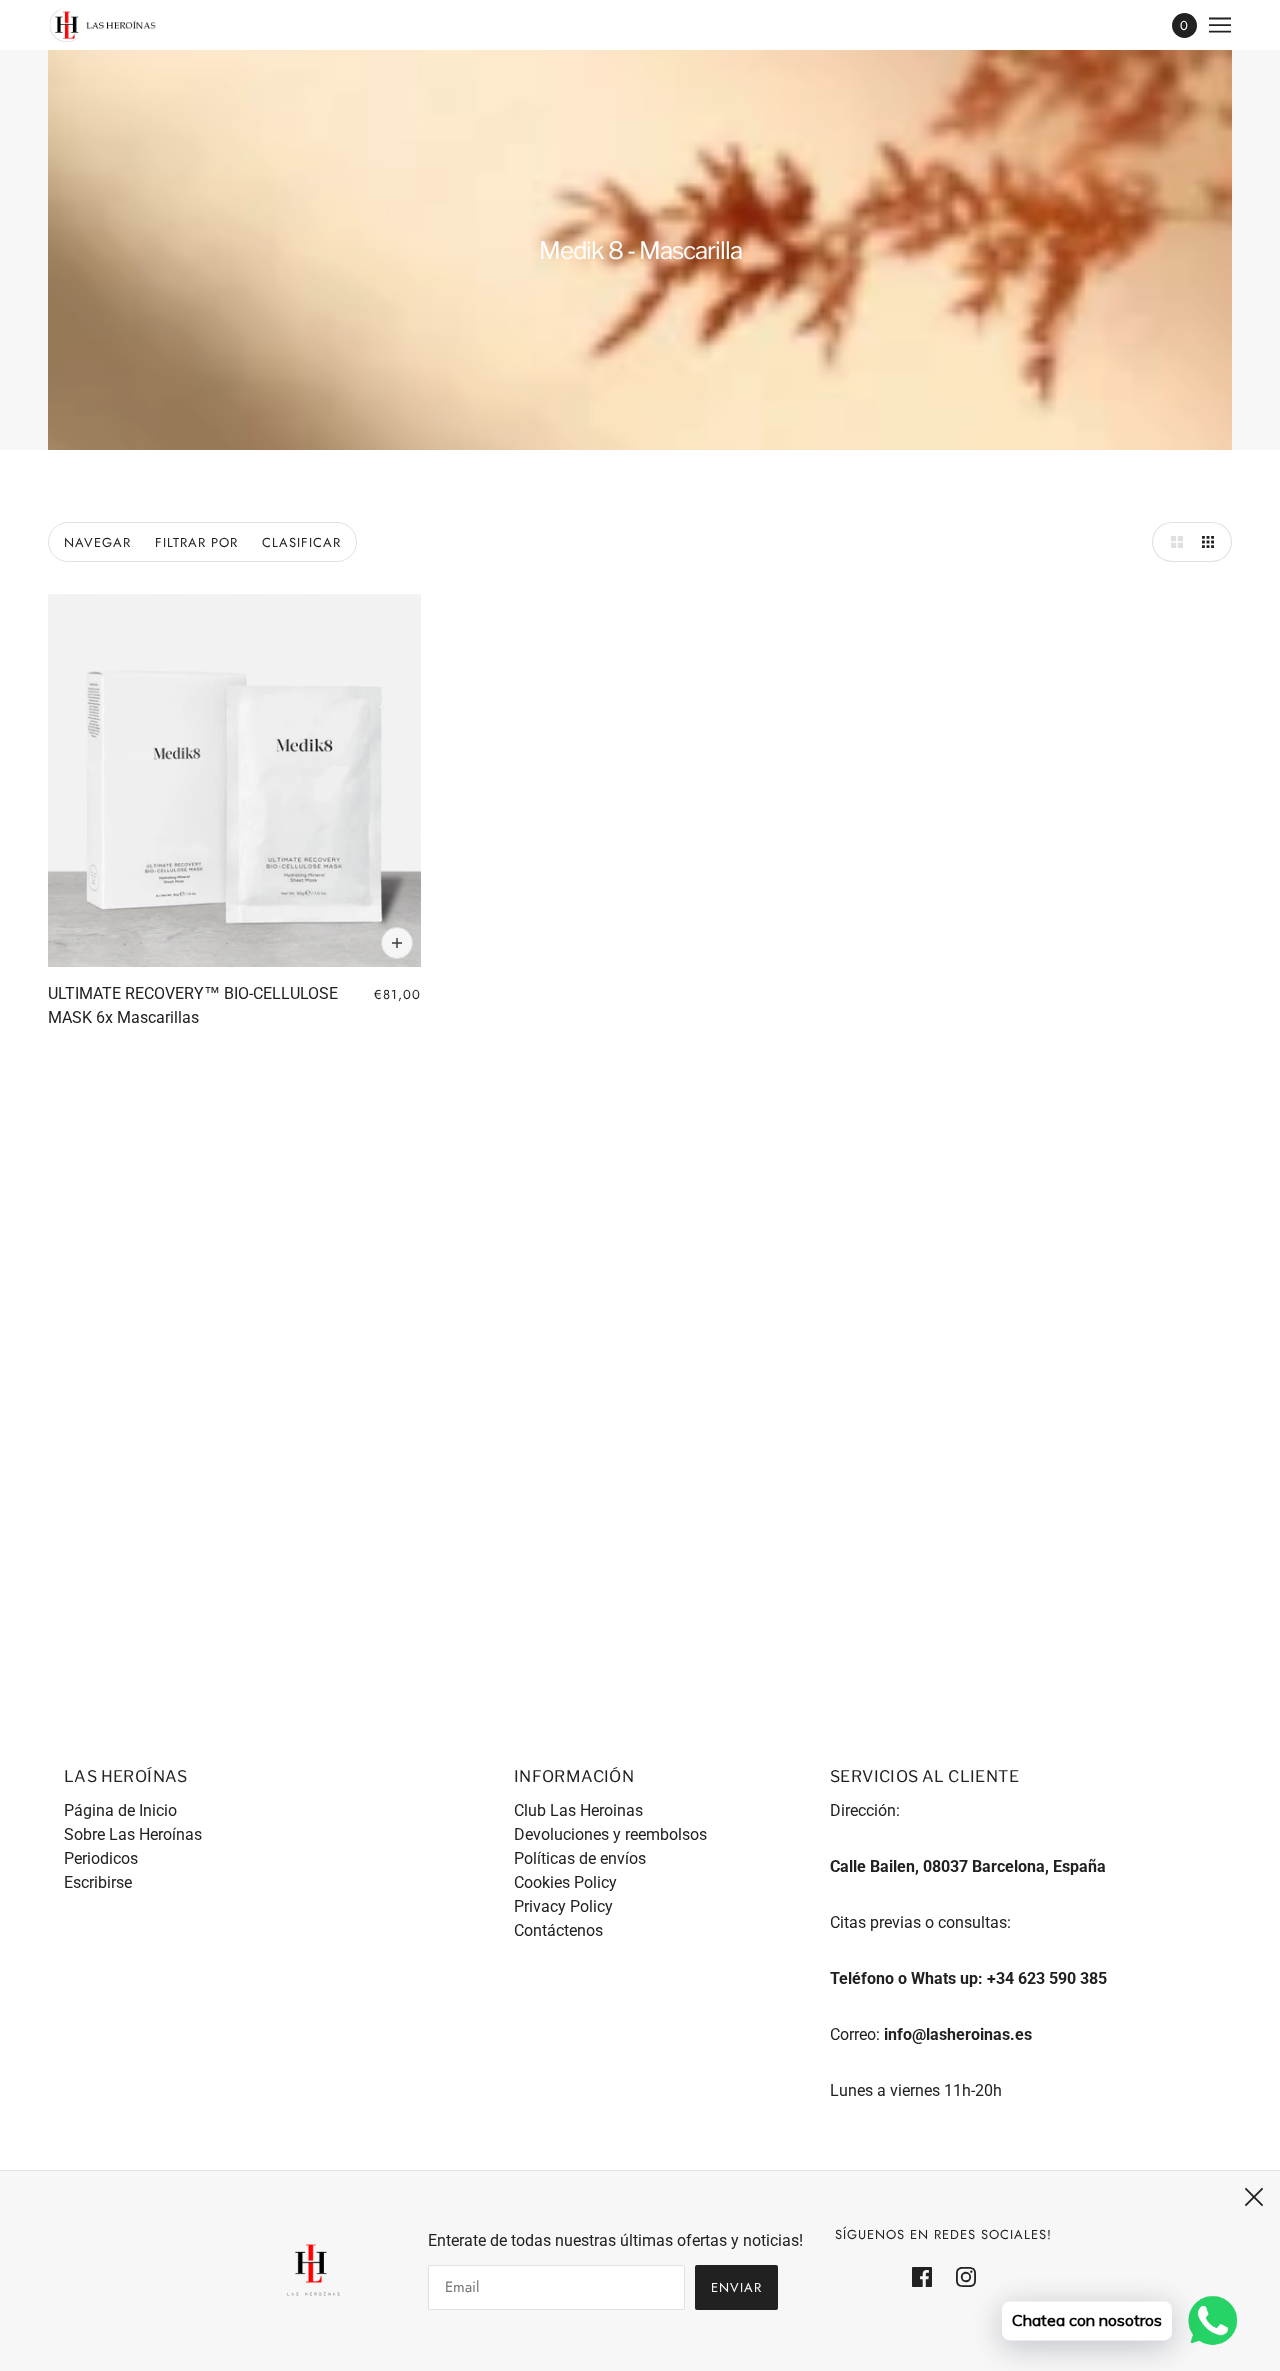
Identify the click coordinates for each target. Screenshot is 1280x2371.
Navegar (97, 542)
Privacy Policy (563, 1906)
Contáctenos (558, 1930)
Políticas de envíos (580, 1858)
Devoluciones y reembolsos (610, 1834)
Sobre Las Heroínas (133, 1834)
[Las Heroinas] (103, 25)
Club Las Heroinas (578, 1810)
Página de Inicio (120, 1810)
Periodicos (101, 1858)
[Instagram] (960, 2276)
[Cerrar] (1254, 2197)
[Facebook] (928, 2276)
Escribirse (98, 1882)
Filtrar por (196, 542)
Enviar (736, 2287)
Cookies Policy (565, 1882)
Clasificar (301, 542)
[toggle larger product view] (1172, 542)
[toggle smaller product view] (1212, 542)
